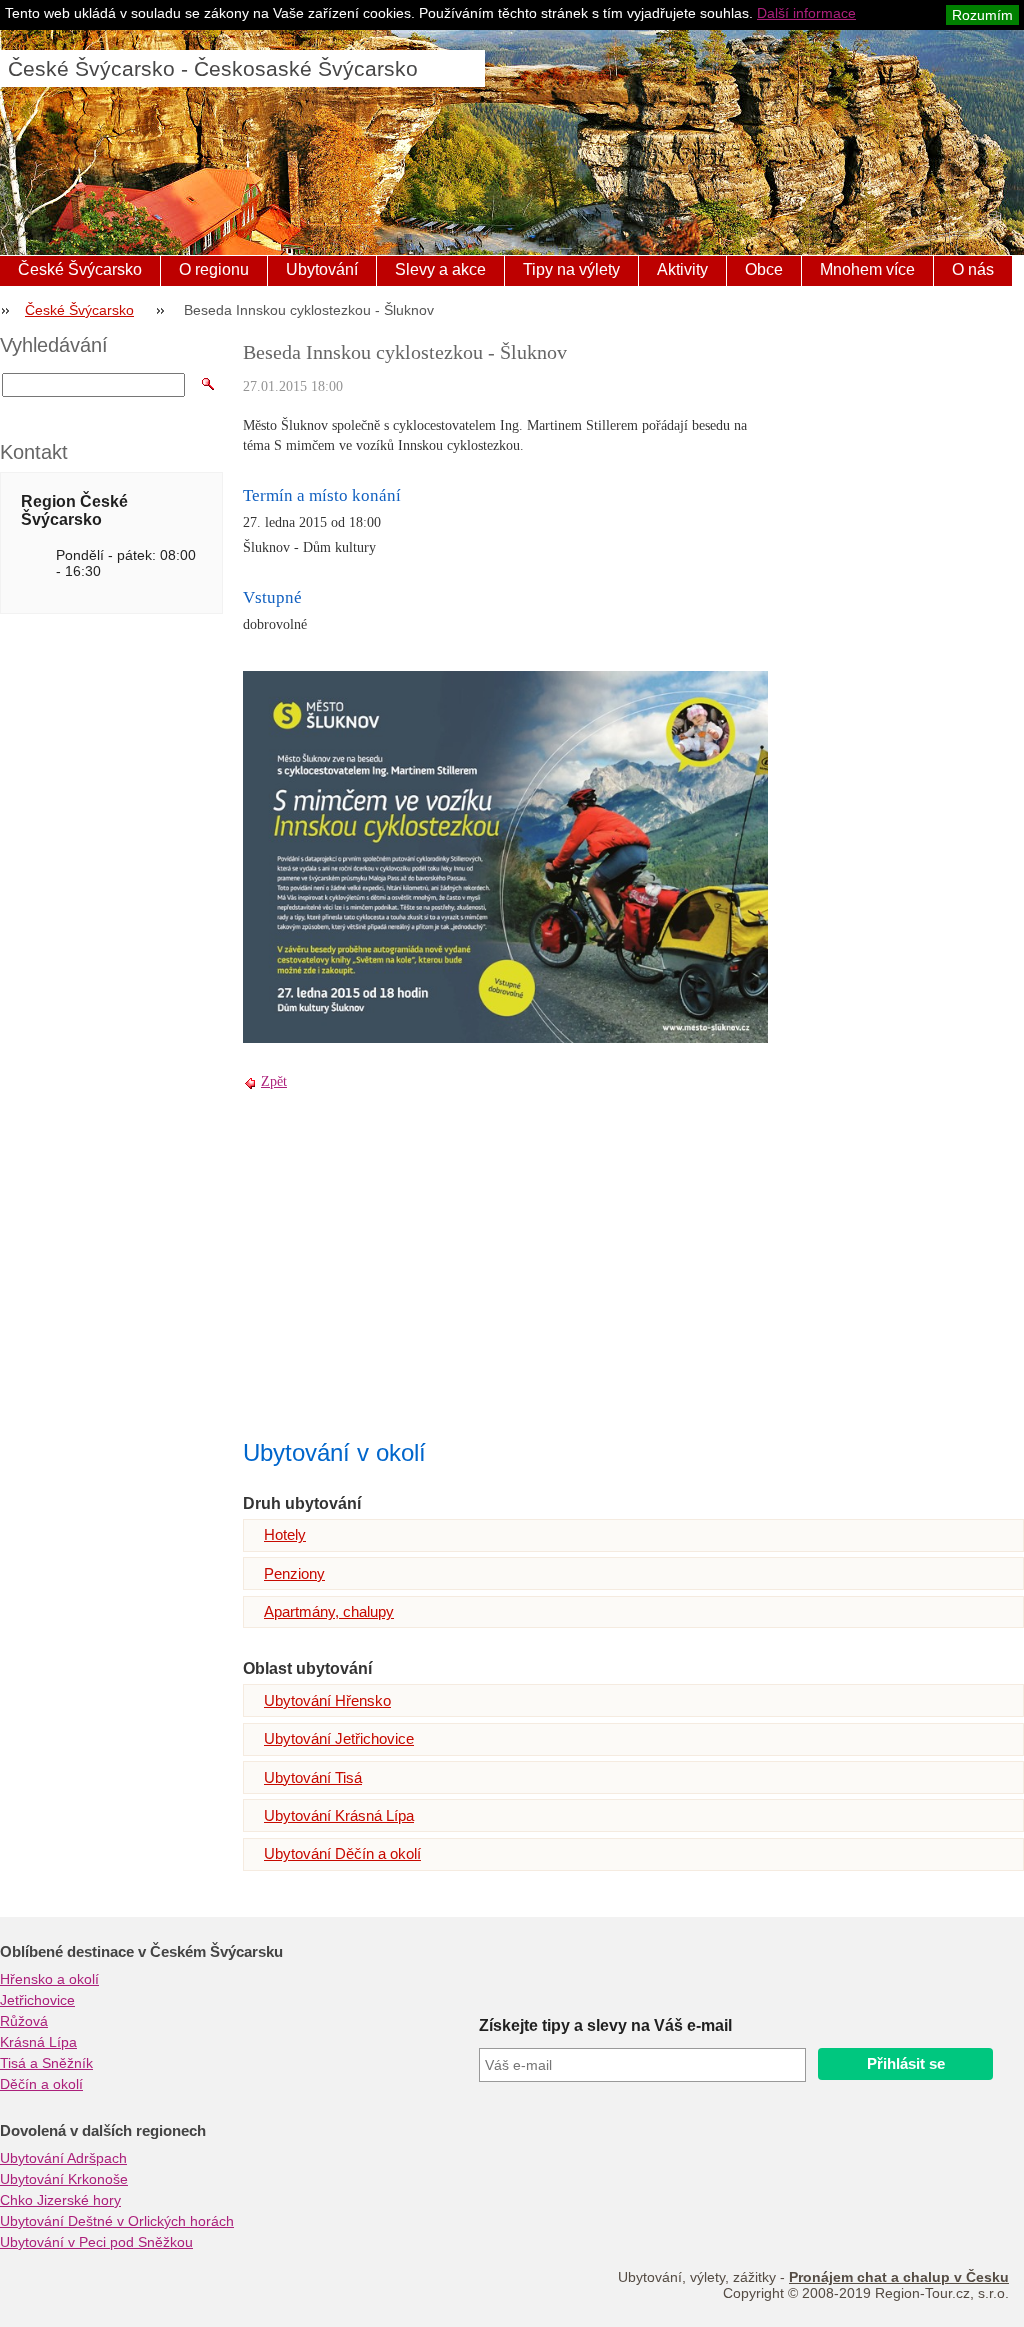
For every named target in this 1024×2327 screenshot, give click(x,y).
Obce (764, 269)
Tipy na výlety (571, 269)
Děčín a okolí (41, 2084)
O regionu (214, 269)
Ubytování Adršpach (63, 2158)
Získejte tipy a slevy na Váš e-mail (605, 2025)
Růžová (24, 2021)
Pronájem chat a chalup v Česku (899, 2277)
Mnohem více (867, 269)
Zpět (274, 1081)
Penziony (294, 1573)
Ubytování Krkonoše (64, 2179)
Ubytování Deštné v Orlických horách (117, 2221)
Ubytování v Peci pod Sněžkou (96, 2242)
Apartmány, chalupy (329, 1611)
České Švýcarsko (80, 269)
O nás (973, 269)
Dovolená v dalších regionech (103, 2131)
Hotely (285, 1534)
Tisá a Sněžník (46, 2063)
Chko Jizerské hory (60, 2200)
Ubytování (322, 269)
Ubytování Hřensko (327, 1700)
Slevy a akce (440, 269)
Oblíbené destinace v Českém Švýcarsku (141, 1952)
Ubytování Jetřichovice (339, 1738)
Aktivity (682, 269)
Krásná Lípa (38, 2042)
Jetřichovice (37, 2000)
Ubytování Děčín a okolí (342, 1853)
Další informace (806, 13)
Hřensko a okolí (49, 1979)
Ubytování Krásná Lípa (339, 1815)
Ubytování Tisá (313, 1777)
